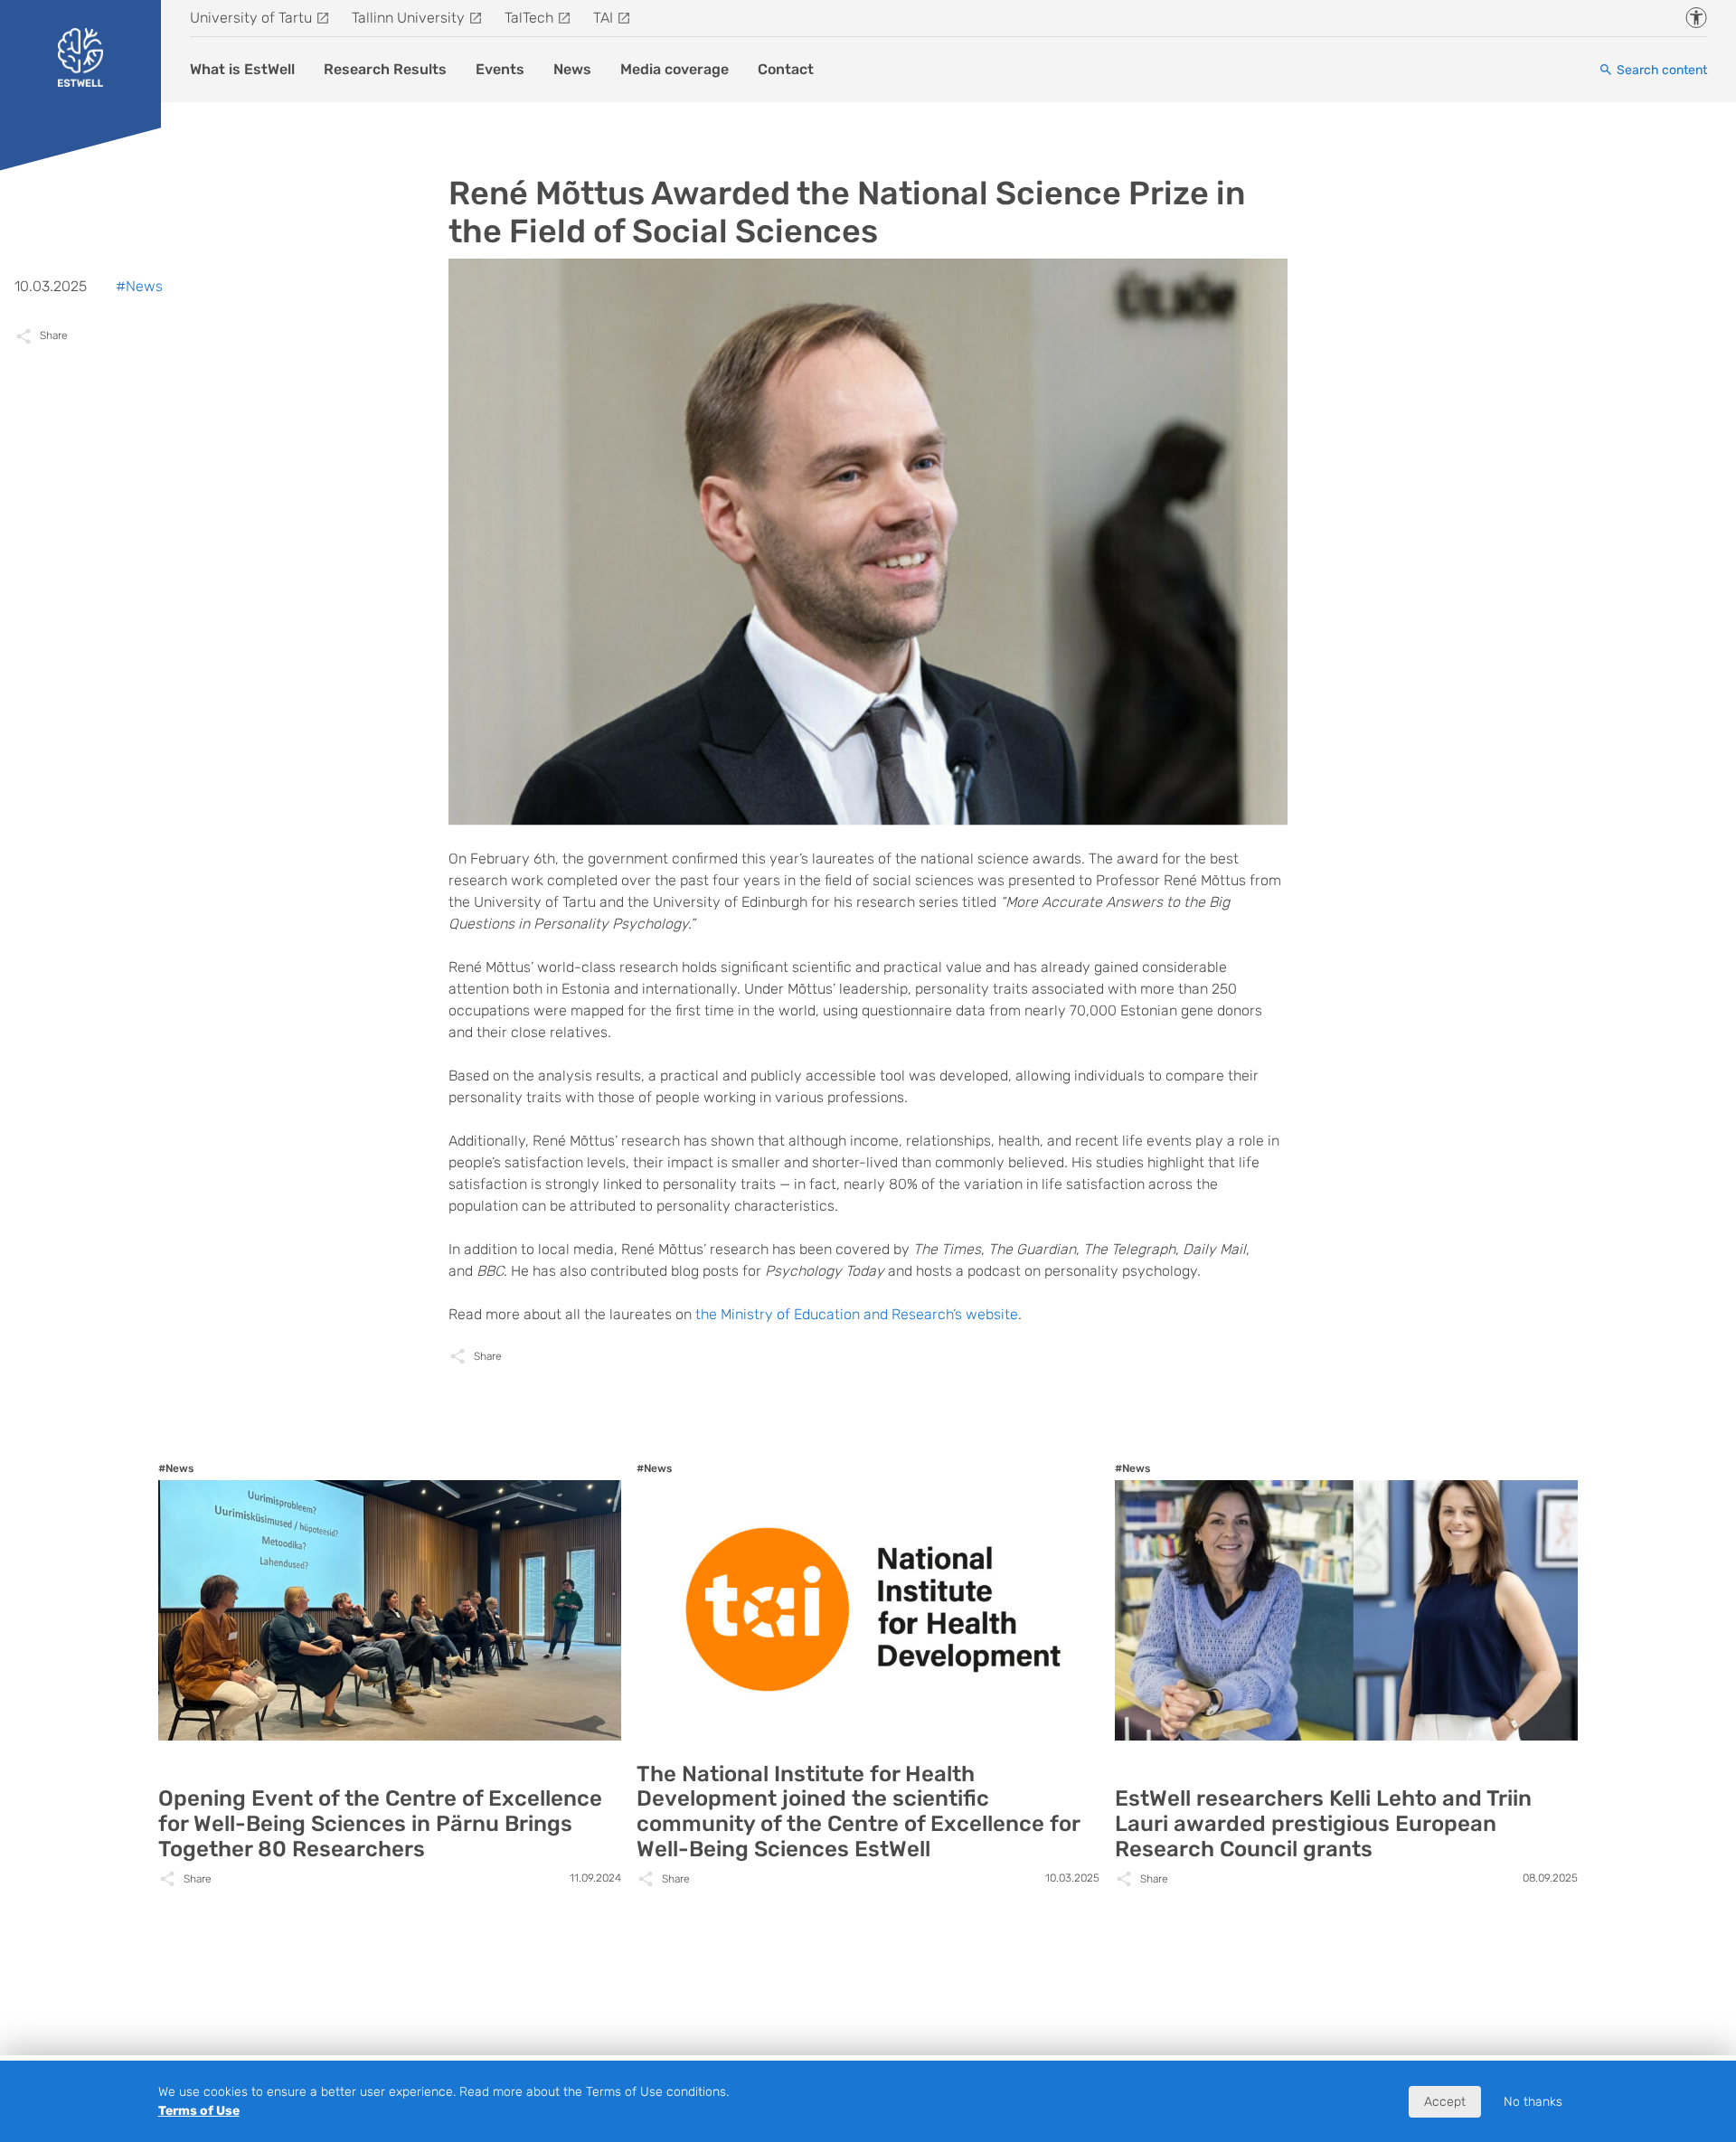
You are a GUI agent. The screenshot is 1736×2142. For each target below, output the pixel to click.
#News (139, 286)
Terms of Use (199, 2111)
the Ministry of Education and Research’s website (857, 1314)
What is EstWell (242, 69)
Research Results (385, 69)
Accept (1445, 2102)
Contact (786, 69)
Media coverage (675, 69)
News (572, 69)
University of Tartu (251, 18)
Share (488, 1356)
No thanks (1533, 2102)
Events (500, 69)
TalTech (529, 18)
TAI (603, 18)
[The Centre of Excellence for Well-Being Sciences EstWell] (80, 57)
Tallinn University (408, 18)
